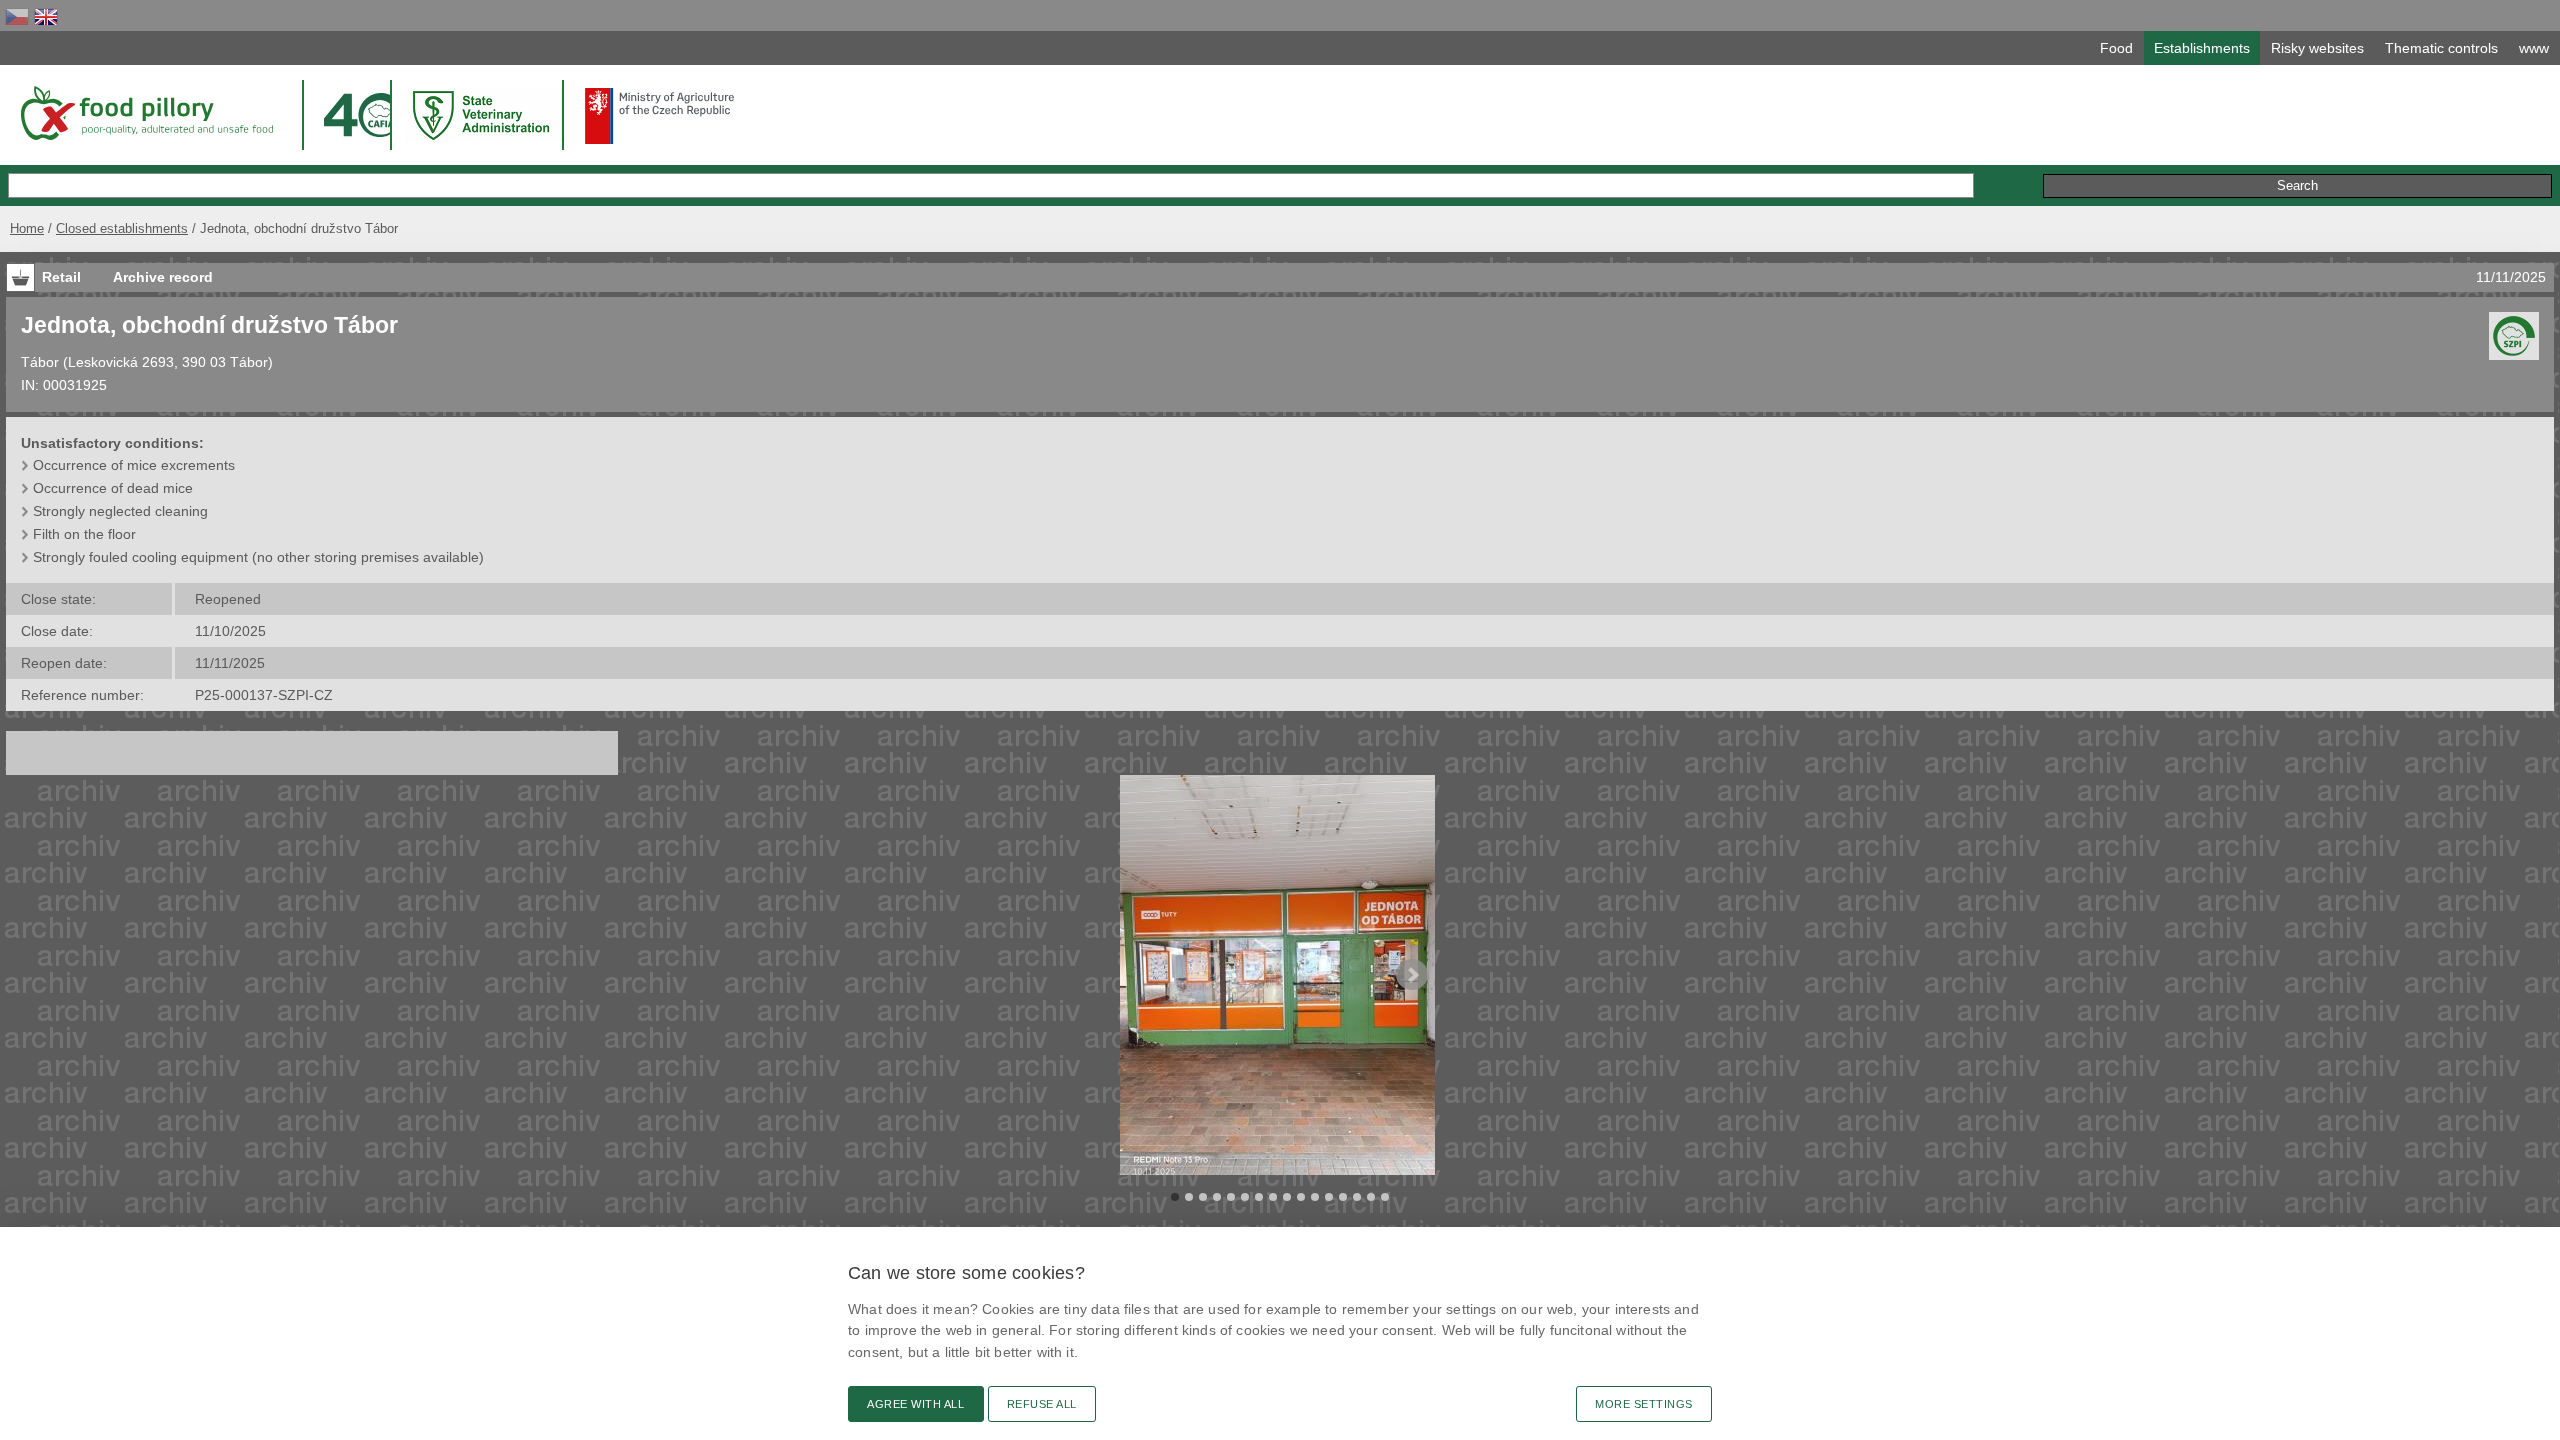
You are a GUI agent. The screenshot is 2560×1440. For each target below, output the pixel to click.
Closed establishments (122, 228)
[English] (46, 16)
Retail (61, 277)
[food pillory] (145, 113)
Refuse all (1042, 1404)
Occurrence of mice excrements (134, 465)
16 (1385, 1197)
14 (1357, 1197)
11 (1315, 1197)
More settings (1644, 1404)
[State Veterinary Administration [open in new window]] (483, 114)
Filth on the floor (84, 534)
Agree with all (916, 1404)
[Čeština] (17, 16)
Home (27, 228)
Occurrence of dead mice (113, 488)
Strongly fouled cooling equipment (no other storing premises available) (258, 557)
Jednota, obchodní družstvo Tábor (209, 325)
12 (1329, 1197)
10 (1301, 1197)
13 (1343, 1197)
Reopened (228, 599)
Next (1412, 975)
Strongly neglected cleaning (120, 511)
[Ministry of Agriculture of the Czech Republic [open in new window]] (660, 116)
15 (1371, 1197)
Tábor (40, 362)
